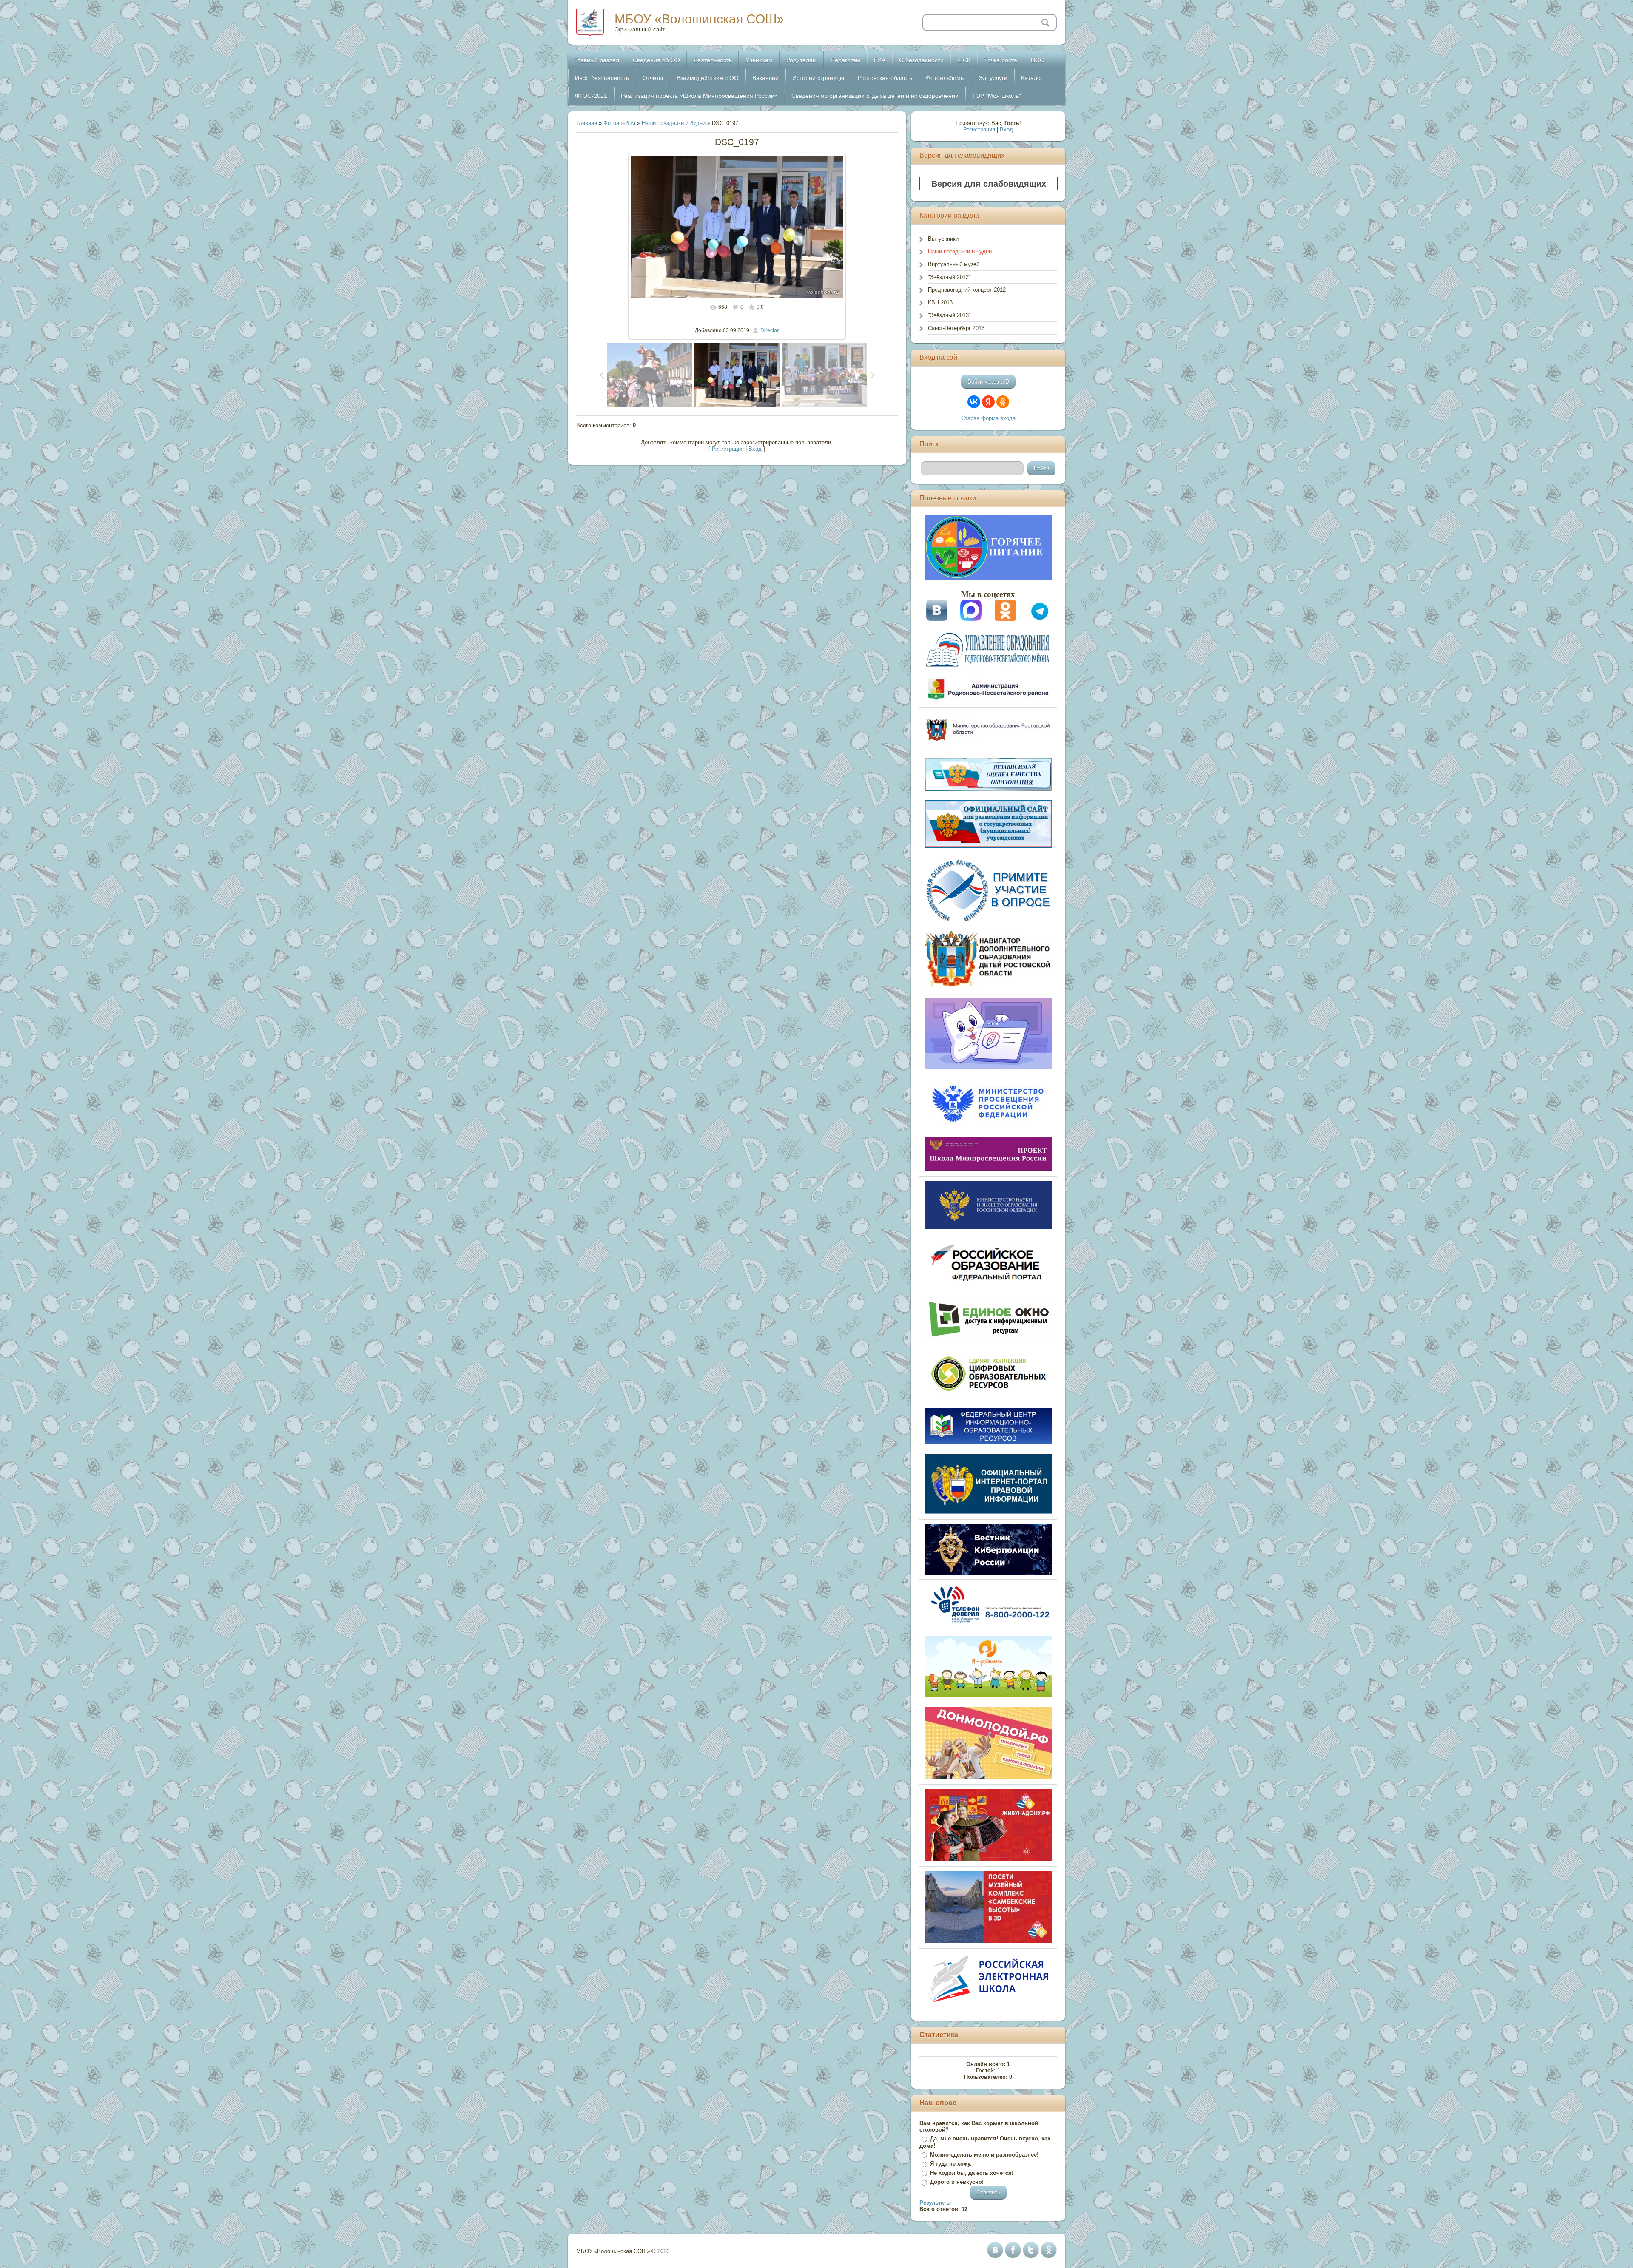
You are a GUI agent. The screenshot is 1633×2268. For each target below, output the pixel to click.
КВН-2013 (940, 303)
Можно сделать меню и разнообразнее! (984, 2155)
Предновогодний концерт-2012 (967, 290)
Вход (755, 449)
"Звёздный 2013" (949, 315)
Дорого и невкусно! (957, 2182)
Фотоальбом (619, 123)
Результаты (935, 2203)
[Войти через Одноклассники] (1003, 402)
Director (770, 330)
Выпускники (943, 239)
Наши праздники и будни (674, 123)
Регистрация (728, 449)
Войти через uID (988, 382)
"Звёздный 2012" (949, 277)
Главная (587, 123)
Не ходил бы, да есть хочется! (972, 2173)
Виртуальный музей (954, 264)
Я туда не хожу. (951, 2164)
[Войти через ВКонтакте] (974, 402)
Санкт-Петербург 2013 (956, 328)
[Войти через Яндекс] (988, 402)
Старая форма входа (988, 418)
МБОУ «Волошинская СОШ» (699, 19)
